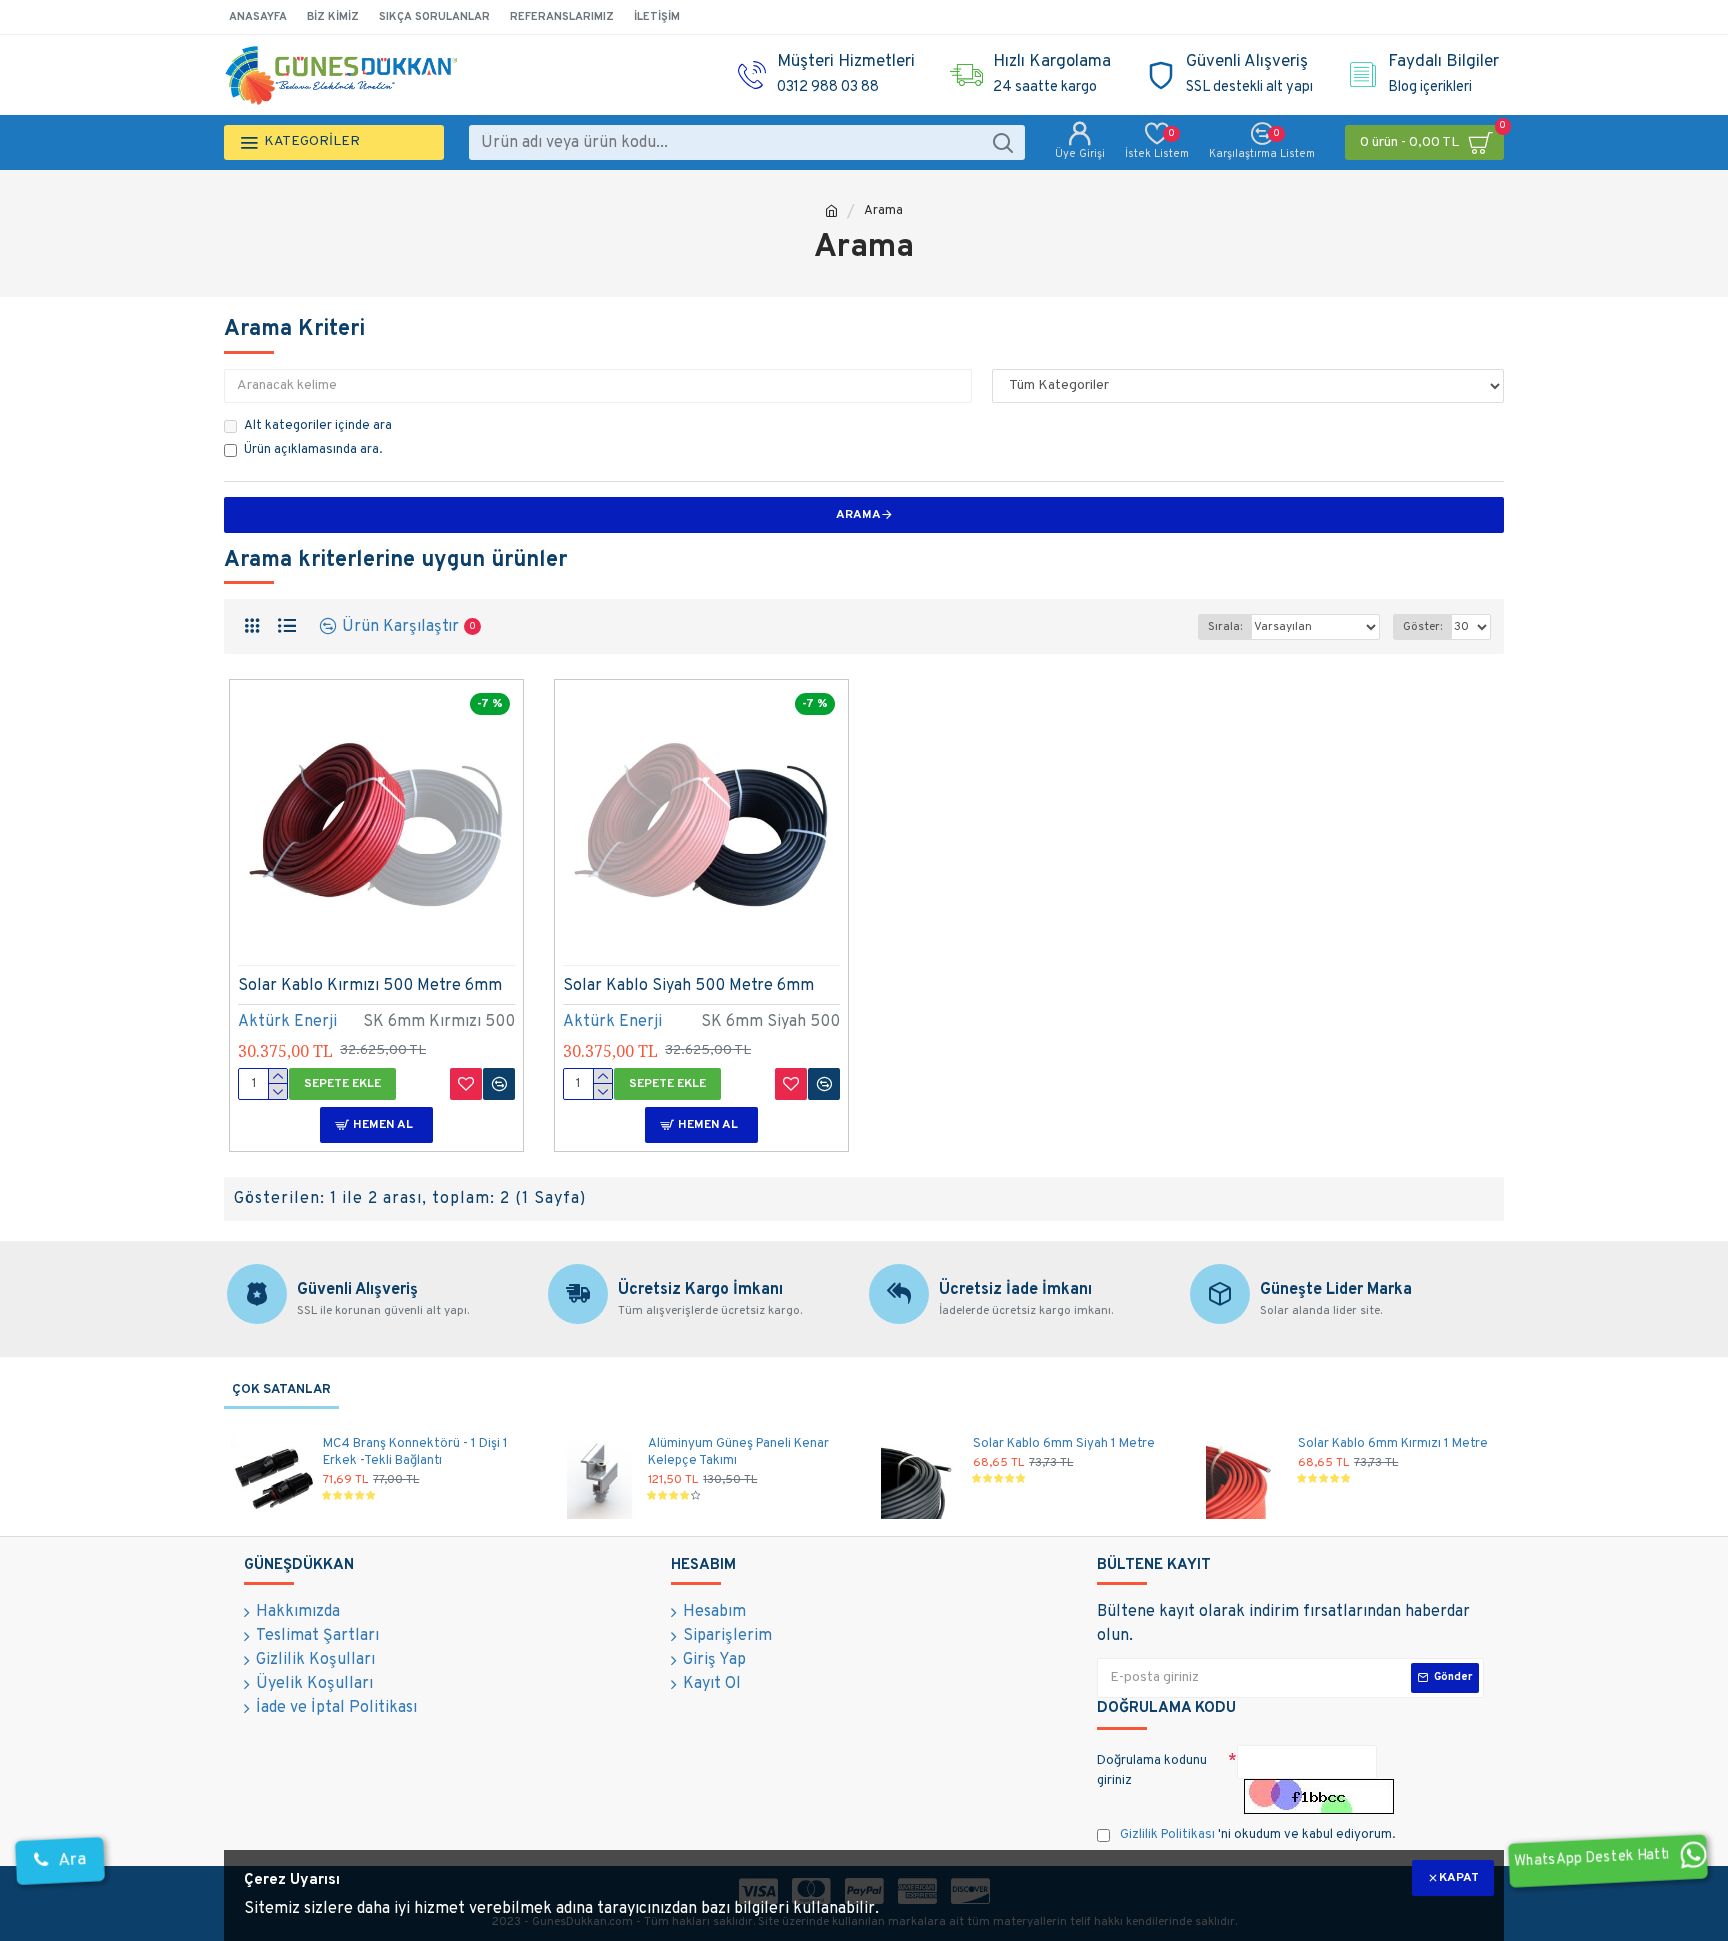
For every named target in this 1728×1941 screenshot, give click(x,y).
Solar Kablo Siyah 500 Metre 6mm (688, 986)
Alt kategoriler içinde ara (318, 426)
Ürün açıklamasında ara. (313, 450)
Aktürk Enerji (287, 1022)
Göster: (1422, 627)
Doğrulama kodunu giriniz (1152, 1771)
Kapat (1459, 1878)
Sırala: (1225, 627)
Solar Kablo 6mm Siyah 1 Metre (1064, 1444)
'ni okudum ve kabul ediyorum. (1257, 1835)
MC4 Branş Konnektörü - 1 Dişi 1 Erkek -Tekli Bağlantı (415, 1452)
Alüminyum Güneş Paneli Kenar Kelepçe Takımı (738, 1452)
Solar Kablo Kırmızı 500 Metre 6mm (370, 986)
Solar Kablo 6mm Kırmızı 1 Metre (1393, 1444)
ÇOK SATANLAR (281, 1390)
